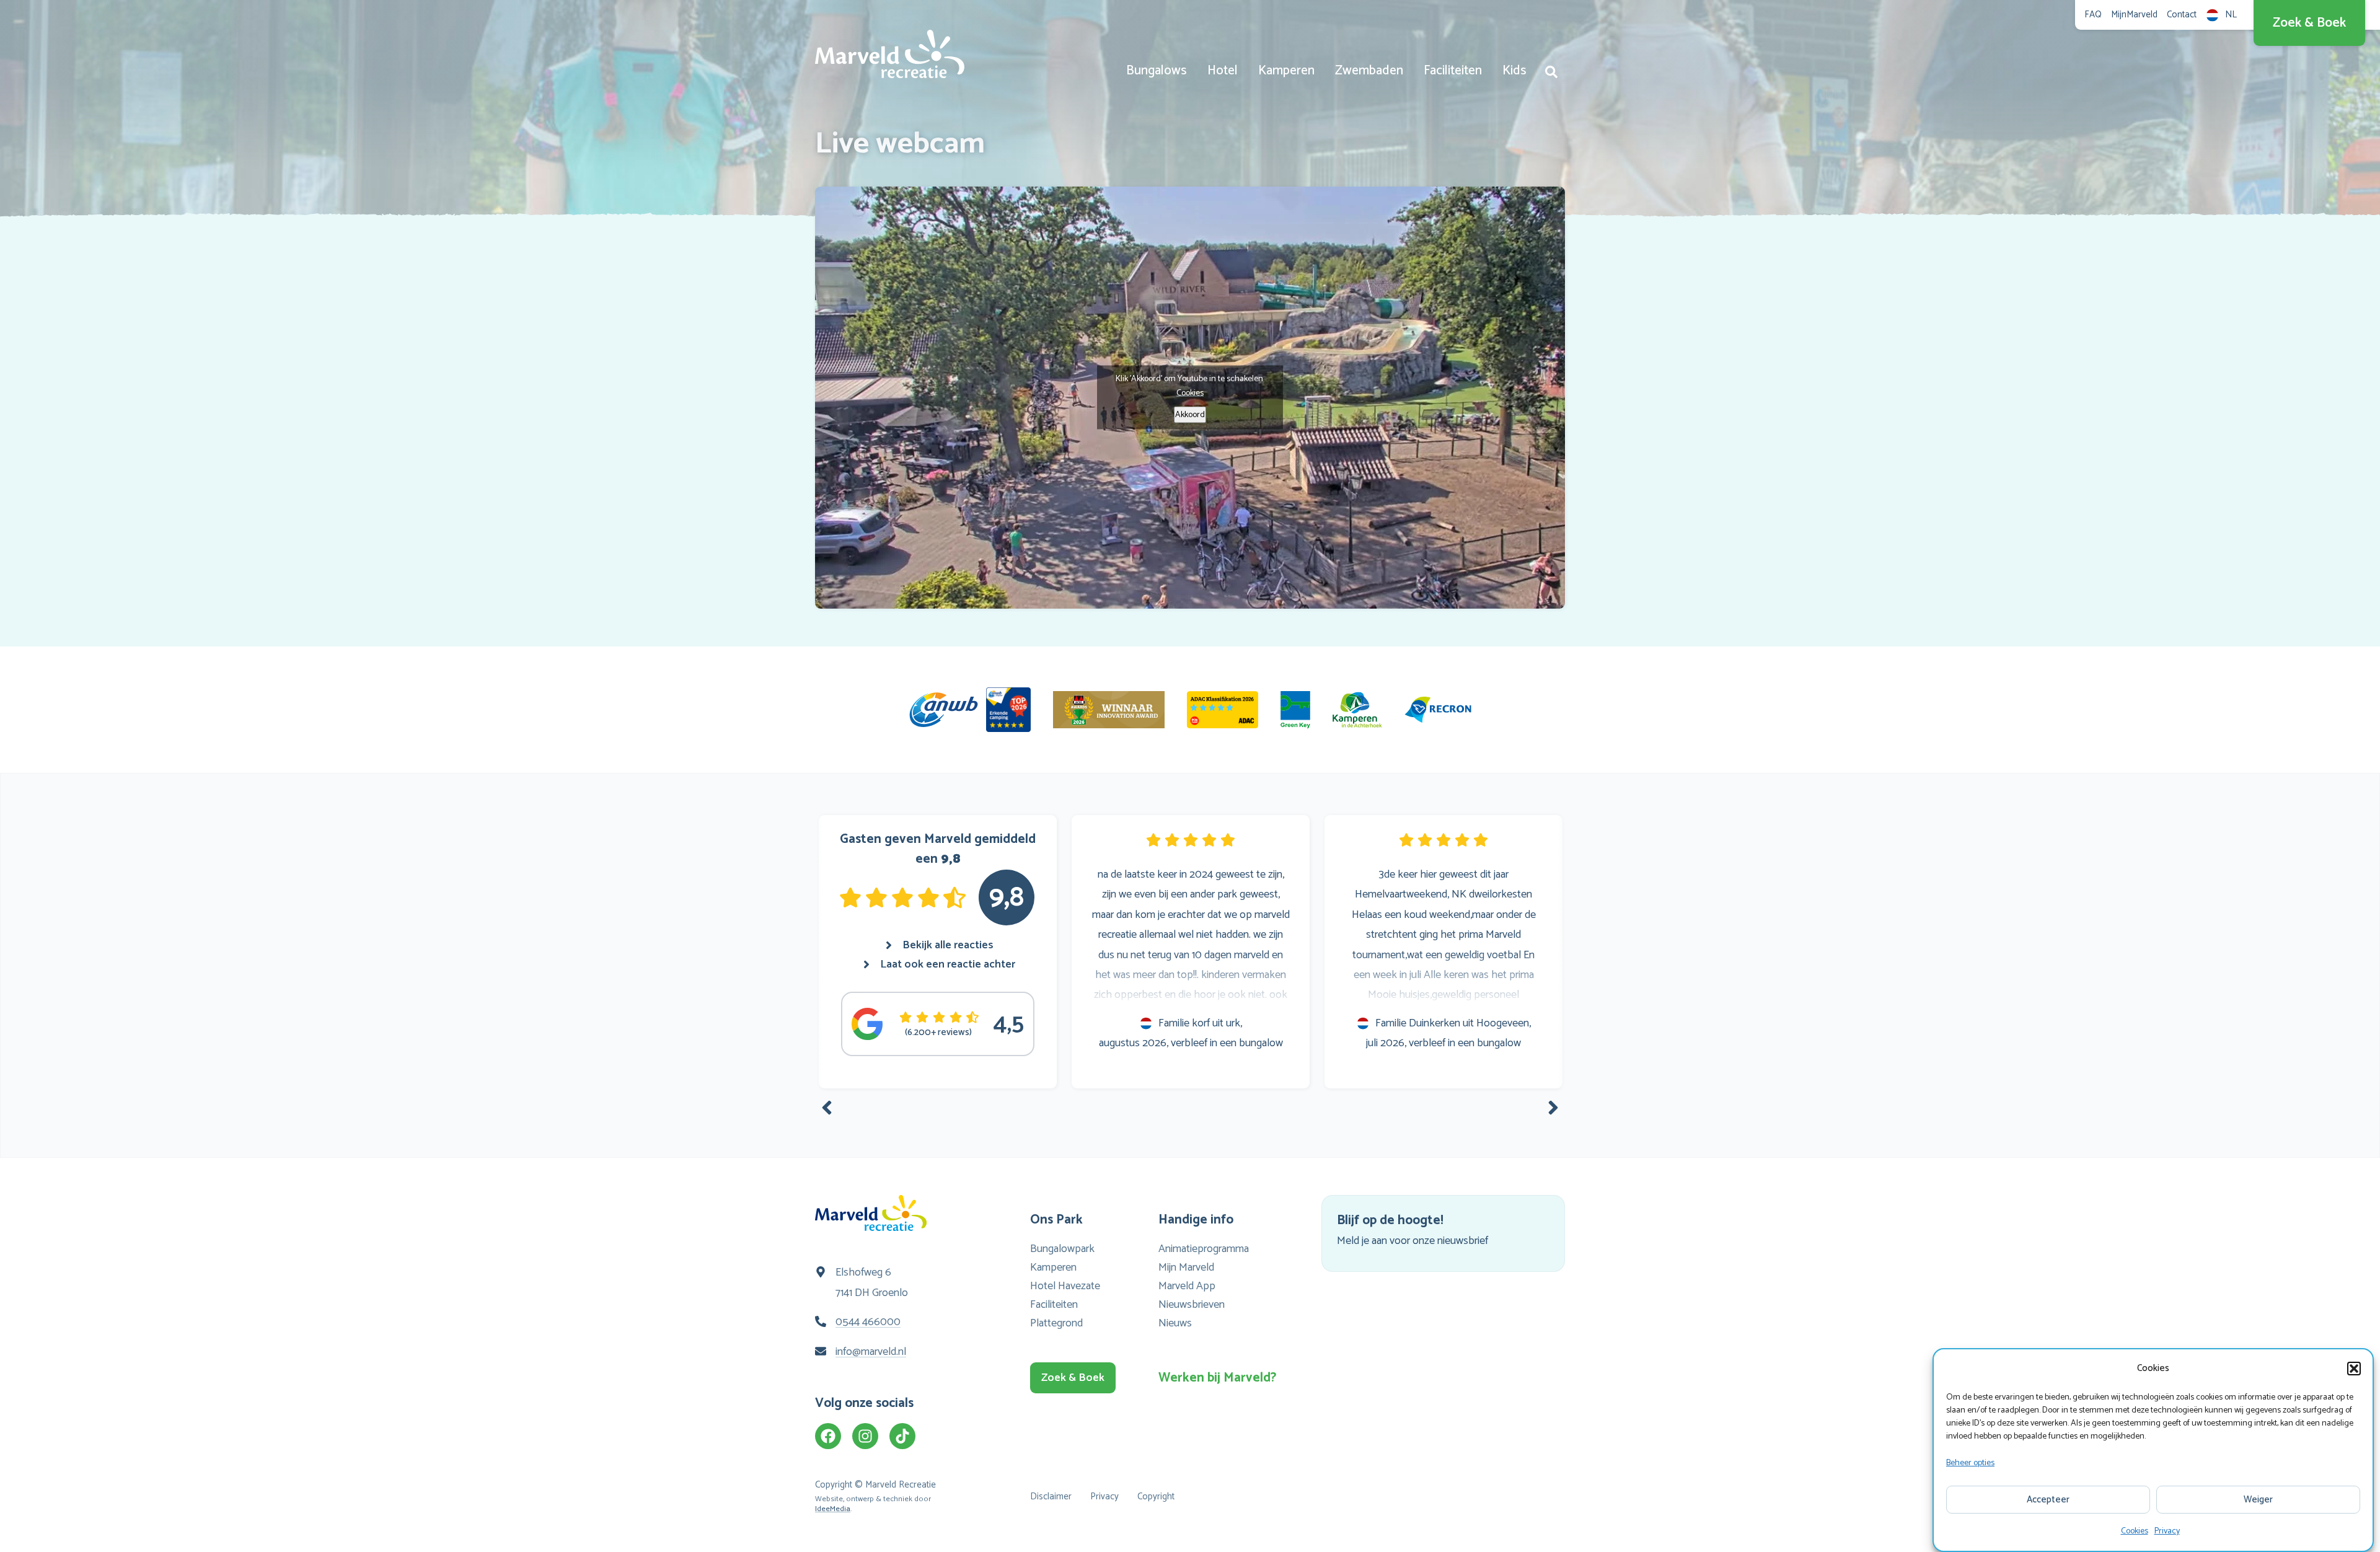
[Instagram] (865, 1436)
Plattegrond (1056, 1323)
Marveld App (1187, 1286)
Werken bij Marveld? (1214, 1378)
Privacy (2167, 1531)
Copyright (1156, 1497)
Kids (1514, 71)
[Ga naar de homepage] (890, 54)
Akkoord (1190, 415)
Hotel (1223, 71)
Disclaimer (1051, 1497)
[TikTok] (902, 1436)
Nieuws (1175, 1323)
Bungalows (1157, 71)
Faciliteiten (1453, 71)
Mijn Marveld (1186, 1268)
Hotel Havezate (1065, 1286)
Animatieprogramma (1204, 1249)
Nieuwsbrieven (1192, 1305)
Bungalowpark (1062, 1249)
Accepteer (2048, 1500)
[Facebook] (828, 1436)
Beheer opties (1970, 1463)
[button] (2354, 1369)
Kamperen (1286, 71)
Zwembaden (1369, 71)
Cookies (2135, 1531)
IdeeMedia (833, 1509)
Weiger (2258, 1500)
